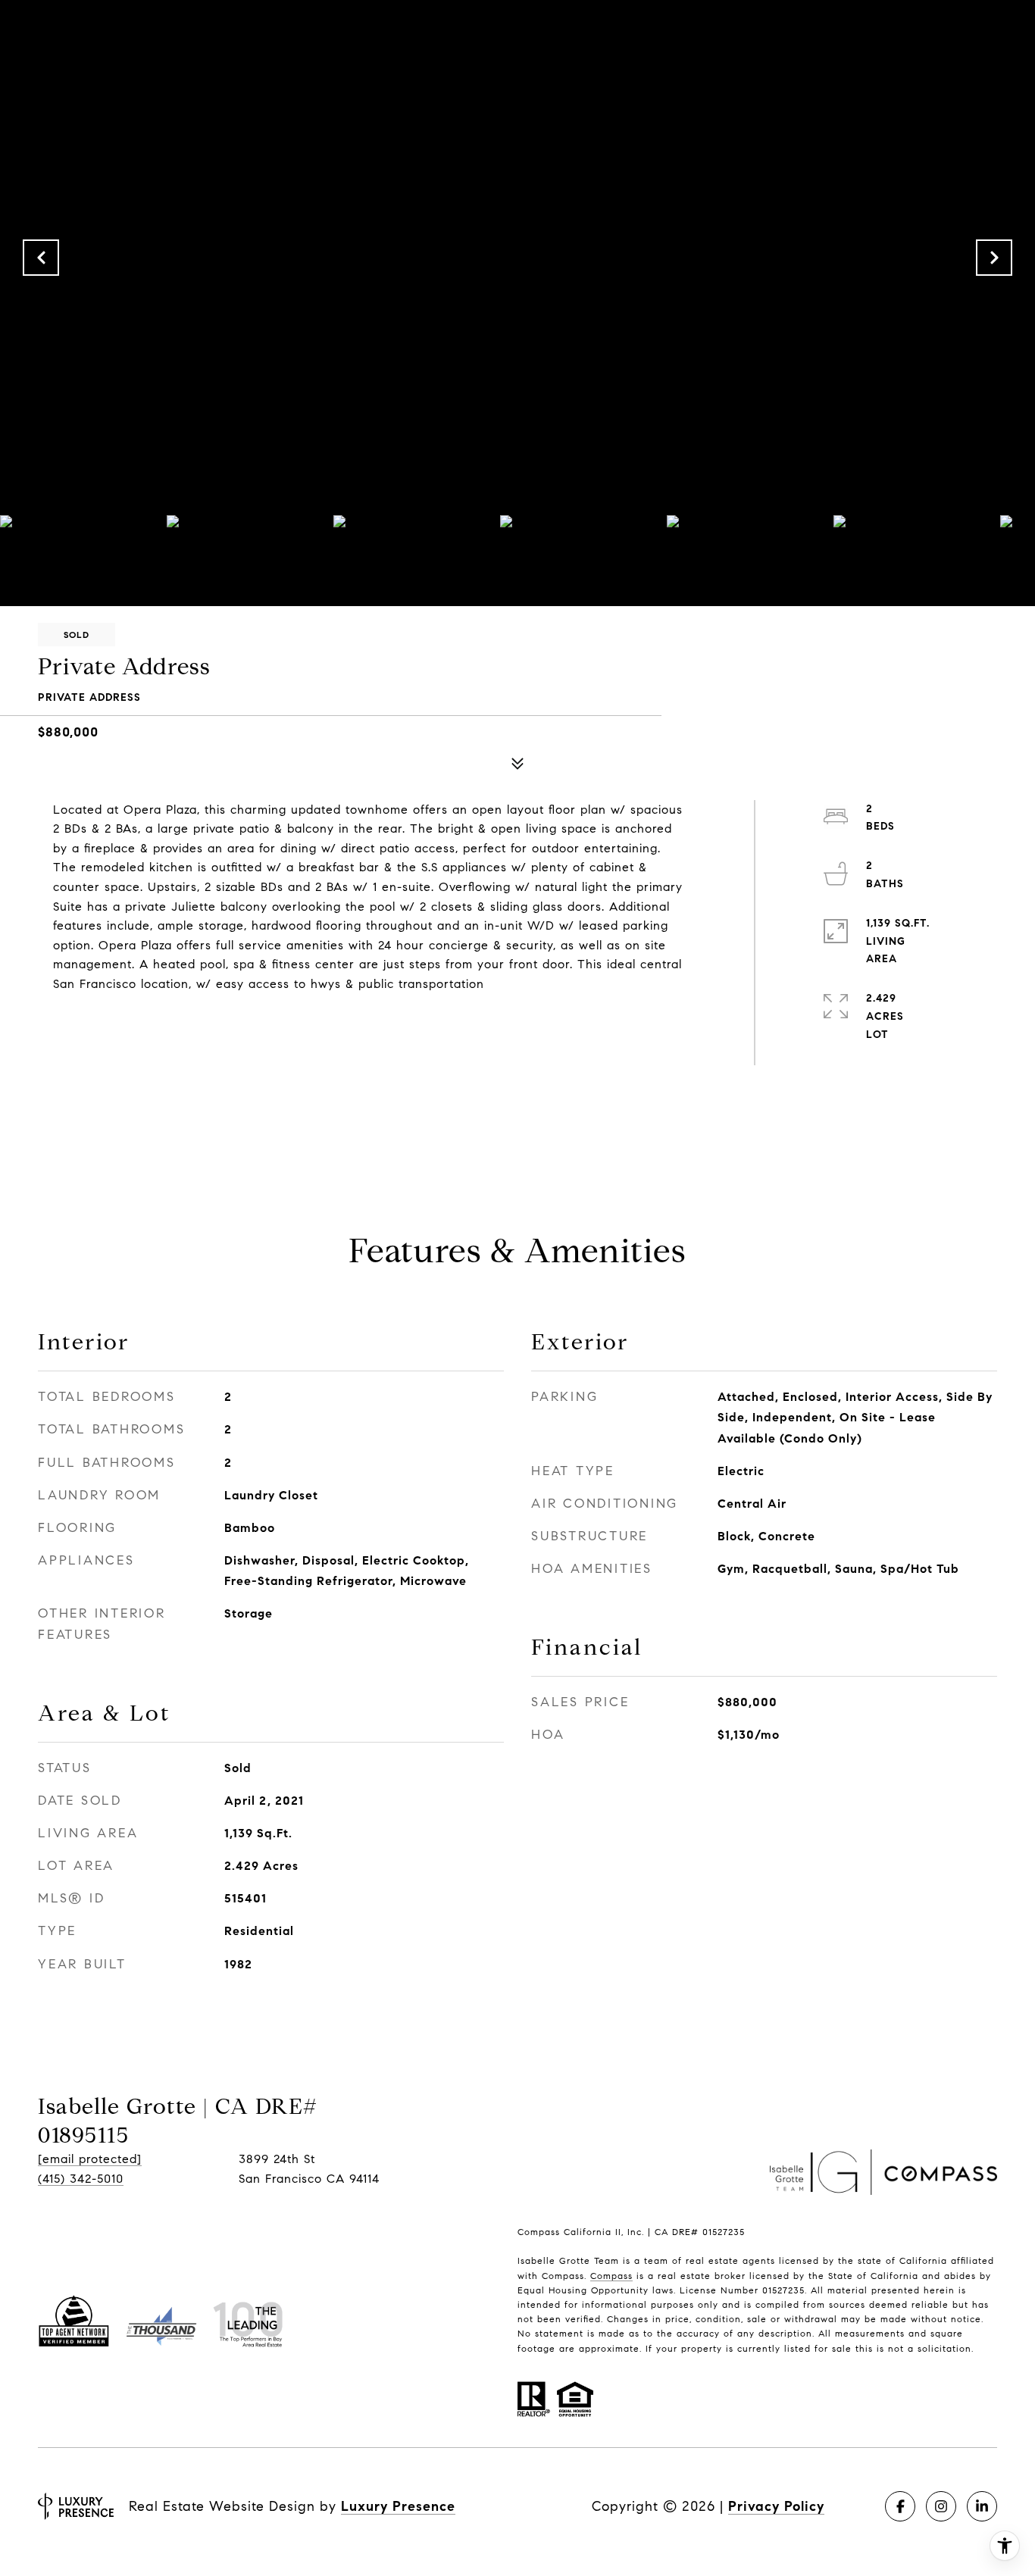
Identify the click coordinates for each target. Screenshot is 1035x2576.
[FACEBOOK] (900, 2506)
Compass (611, 2276)
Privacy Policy (776, 2506)
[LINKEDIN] (982, 2506)
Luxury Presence (398, 2506)
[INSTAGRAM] (941, 2506)
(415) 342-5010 (81, 2179)
